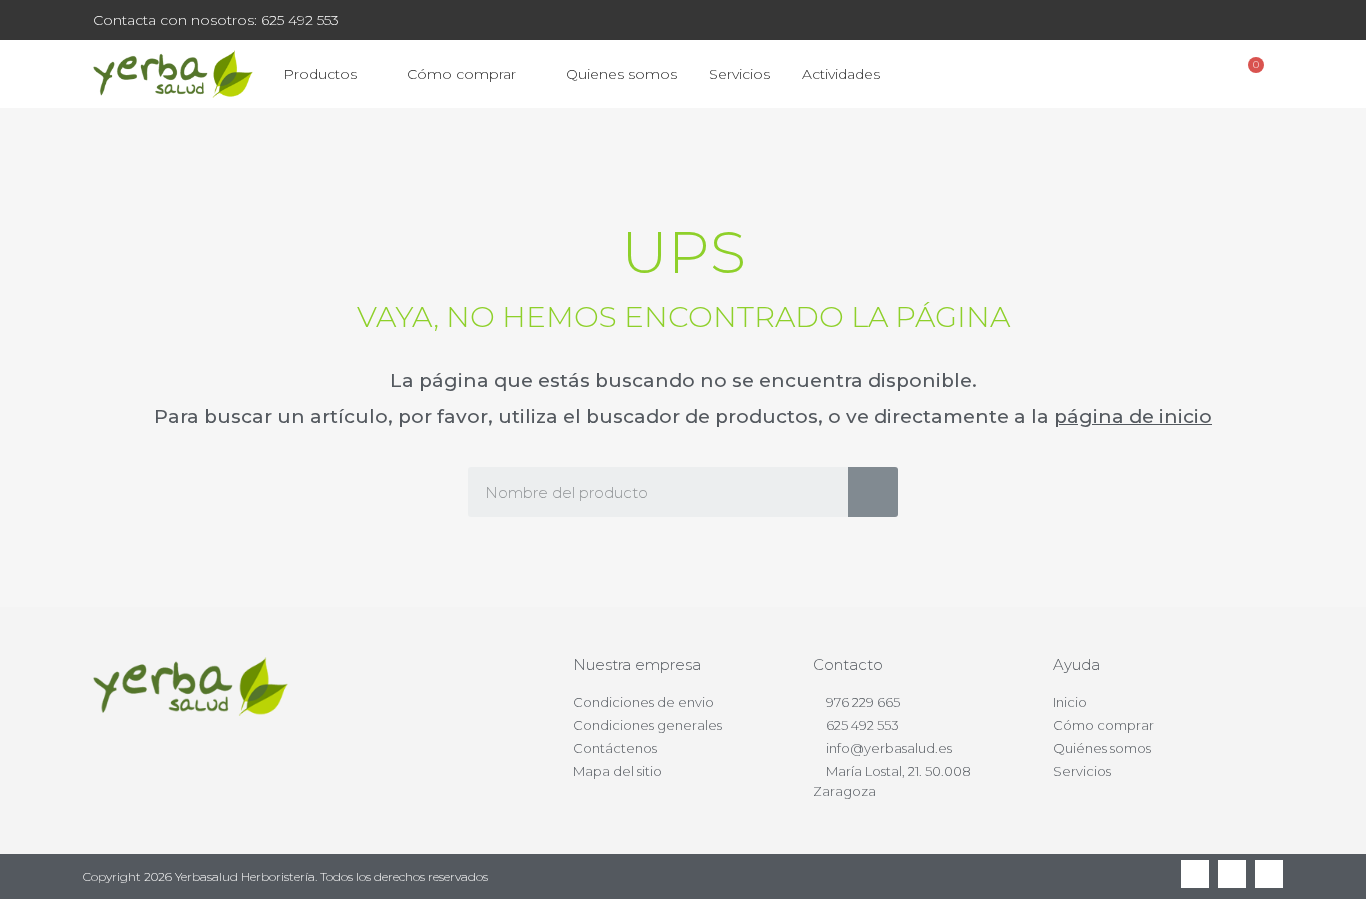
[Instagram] (1269, 874)
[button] (1143, 74)
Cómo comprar (461, 74)
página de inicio (1133, 416)
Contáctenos (615, 748)
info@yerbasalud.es (889, 748)
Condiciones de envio (643, 702)
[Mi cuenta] (1197, 74)
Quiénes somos (1102, 748)
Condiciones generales (647, 725)
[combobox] (643, 492)
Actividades (841, 74)
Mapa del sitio (617, 771)
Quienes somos (621, 74)
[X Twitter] (1232, 874)
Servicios (739, 74)
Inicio (1070, 702)
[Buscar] (873, 492)
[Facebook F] (1195, 874)
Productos (320, 74)
